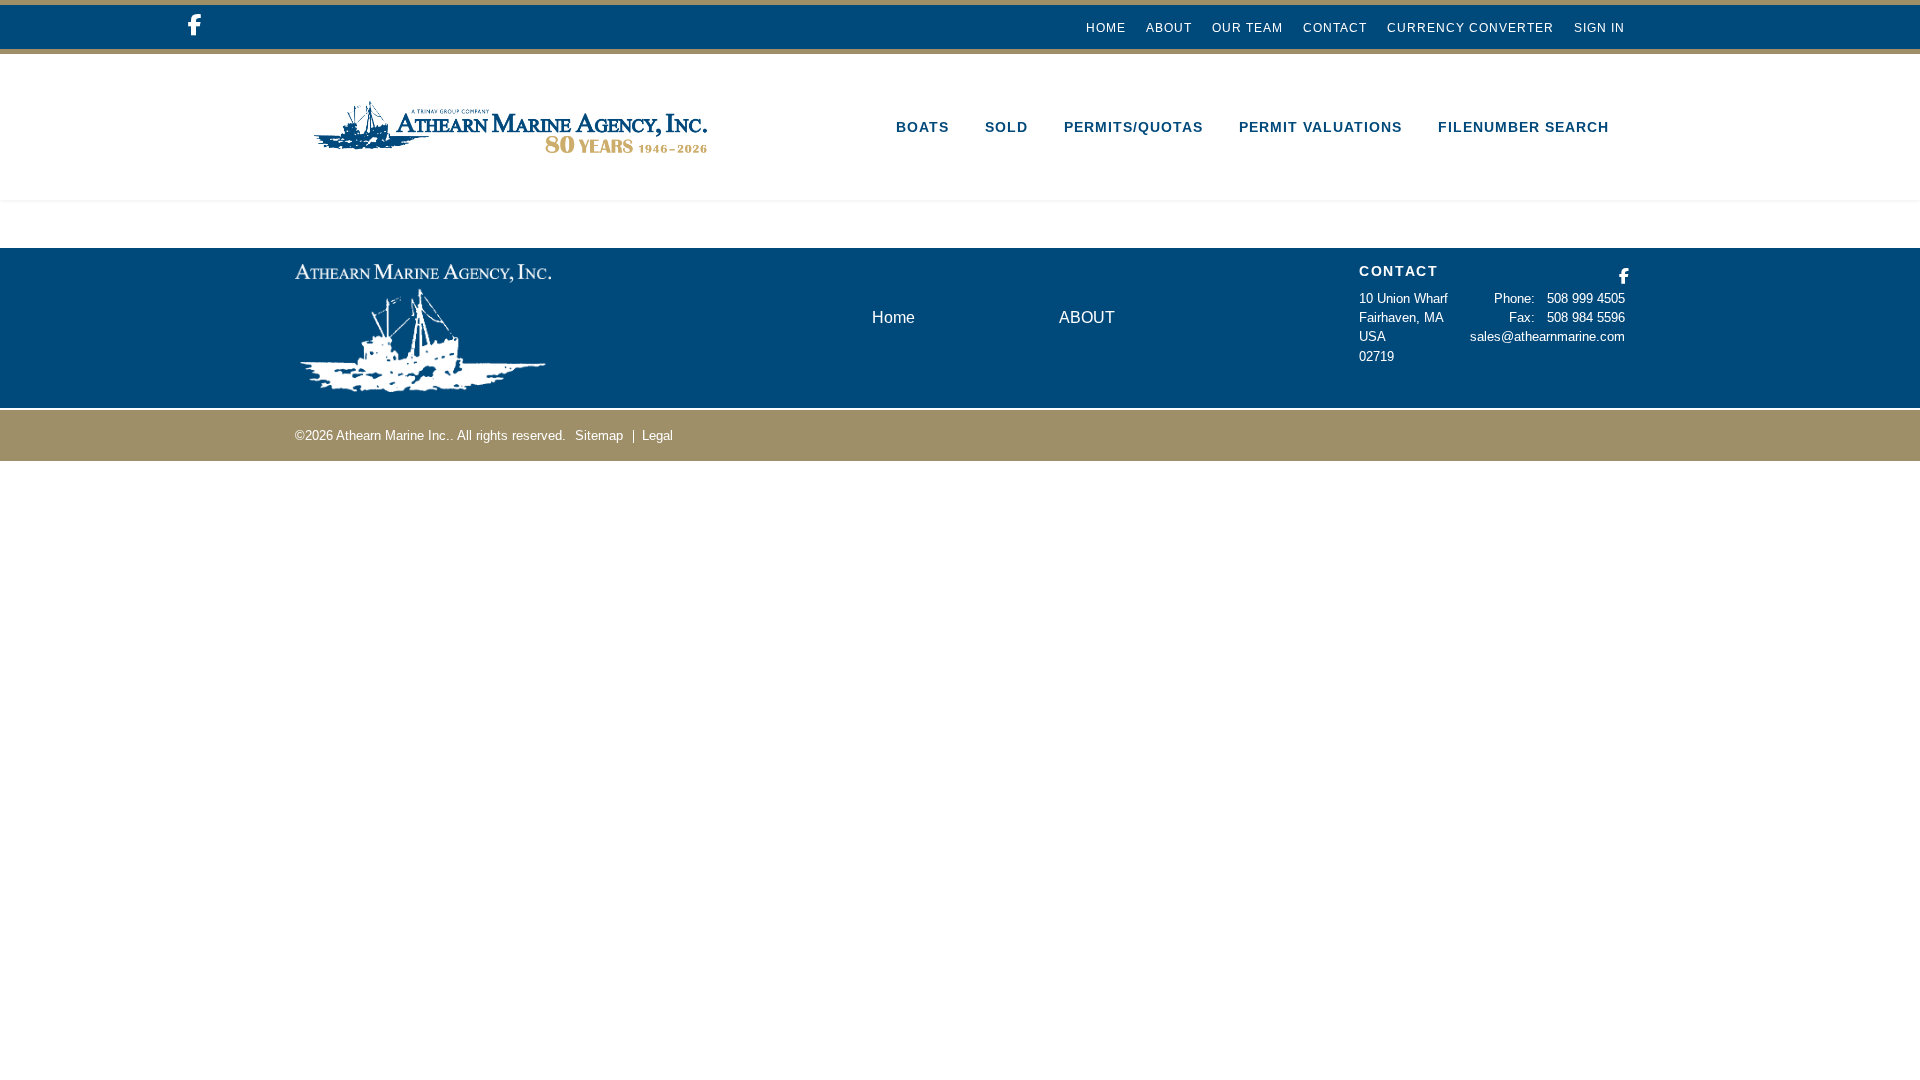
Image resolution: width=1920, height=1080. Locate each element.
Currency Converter (1470, 28)
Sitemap (599, 435)
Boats (922, 127)
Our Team (1247, 28)
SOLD (1006, 127)
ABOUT (1169, 28)
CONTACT (1399, 271)
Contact (1335, 28)
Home (1106, 28)
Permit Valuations (1320, 127)
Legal (657, 435)
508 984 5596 (1586, 317)
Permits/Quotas (1133, 127)
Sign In (1599, 28)
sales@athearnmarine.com (1547, 336)
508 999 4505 (1586, 298)
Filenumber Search (1523, 127)
